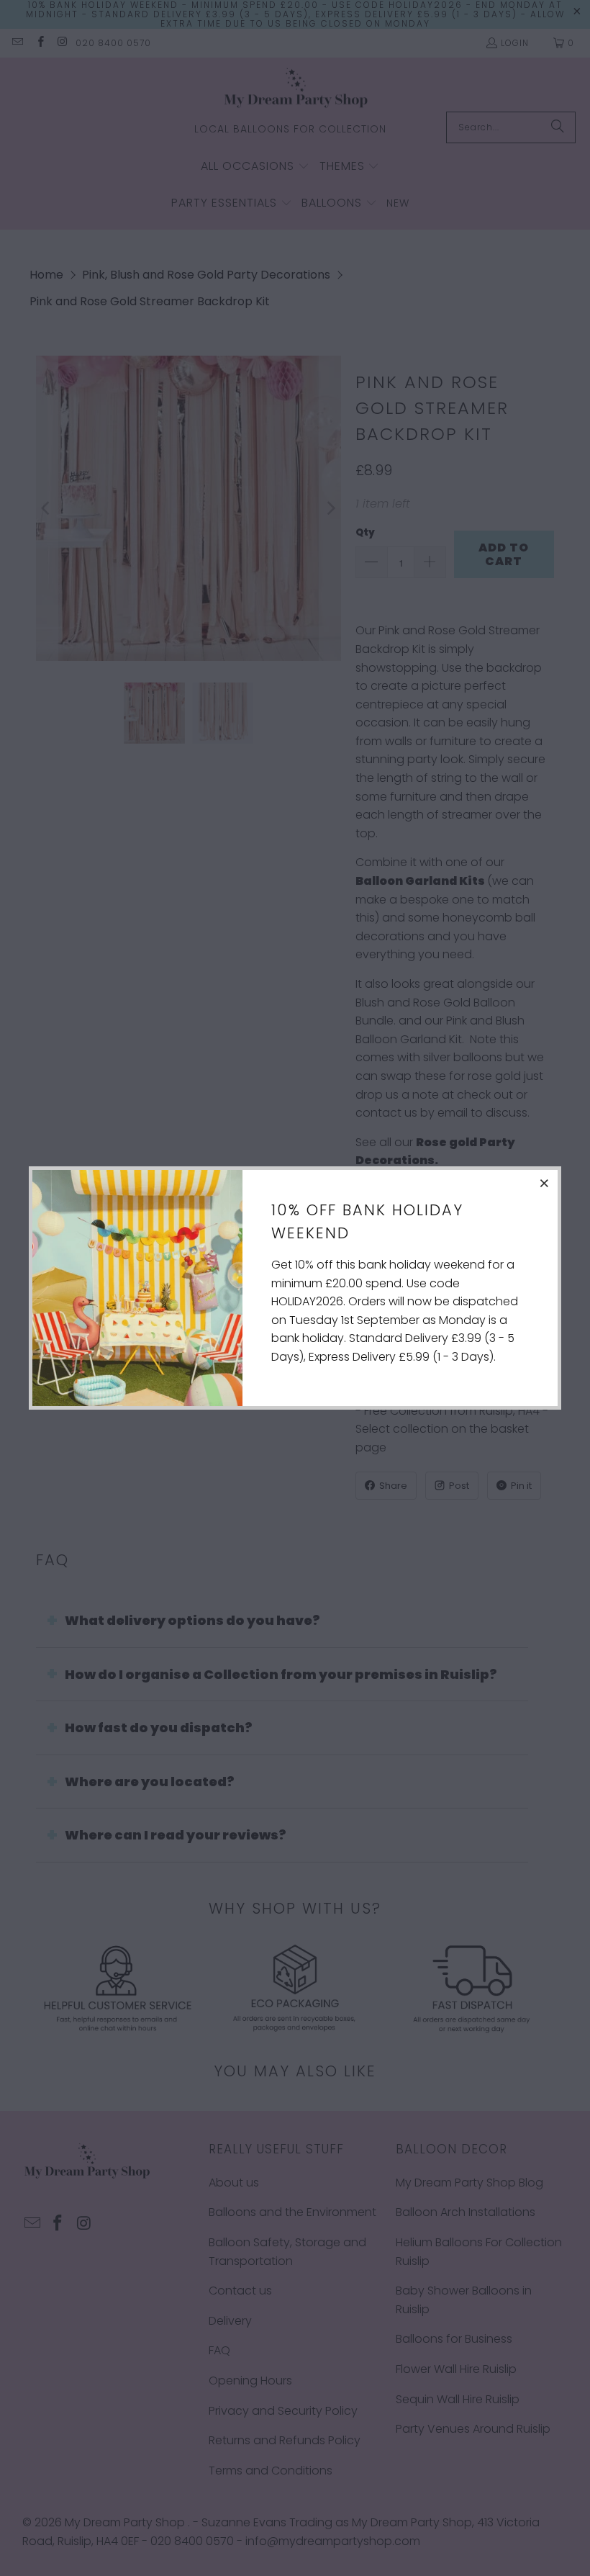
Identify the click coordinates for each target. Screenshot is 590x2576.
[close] (545, 1183)
